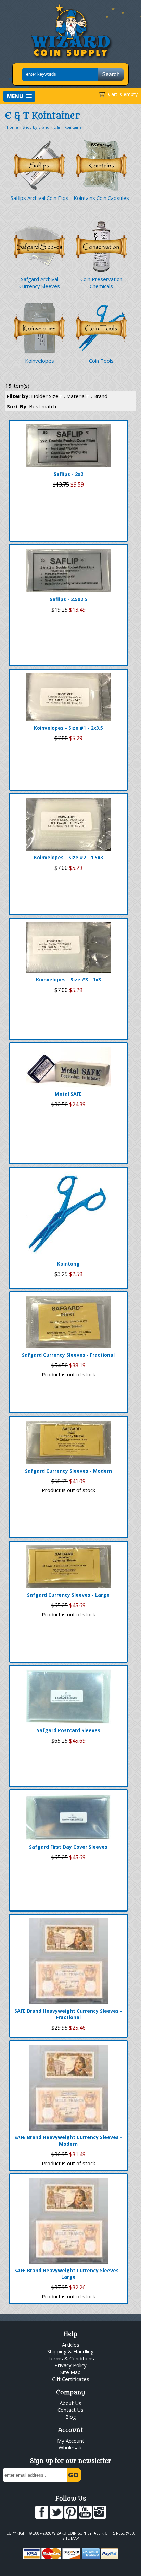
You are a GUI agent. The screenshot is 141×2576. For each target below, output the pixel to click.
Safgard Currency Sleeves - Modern (68, 1471)
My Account (71, 2441)
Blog (71, 2417)
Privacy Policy (70, 2365)
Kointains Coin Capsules (101, 198)
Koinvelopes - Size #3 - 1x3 (68, 979)
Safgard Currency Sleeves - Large (68, 1595)
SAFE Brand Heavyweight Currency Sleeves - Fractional (68, 2014)
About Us (70, 2403)
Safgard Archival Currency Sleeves (40, 283)
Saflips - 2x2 (68, 474)
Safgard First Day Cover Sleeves (68, 1847)
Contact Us (70, 2410)
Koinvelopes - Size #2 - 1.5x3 (68, 857)
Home (12, 127)
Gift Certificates (71, 2379)
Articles (71, 2345)
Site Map (70, 2372)
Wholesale (71, 2447)
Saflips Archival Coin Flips (40, 198)
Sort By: (31, 406)
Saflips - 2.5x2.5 (68, 599)
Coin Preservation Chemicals (101, 283)
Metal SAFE (68, 1094)
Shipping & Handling (70, 2351)
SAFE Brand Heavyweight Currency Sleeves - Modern (68, 2141)
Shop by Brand (36, 127)
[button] (19, 96)
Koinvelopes (40, 361)
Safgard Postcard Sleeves (68, 1730)
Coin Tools (101, 361)
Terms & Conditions (71, 2358)
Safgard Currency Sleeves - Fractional (68, 1355)
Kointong (68, 1264)
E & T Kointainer (69, 127)
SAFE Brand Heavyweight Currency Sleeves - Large (68, 2274)
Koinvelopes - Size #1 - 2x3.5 (68, 728)
